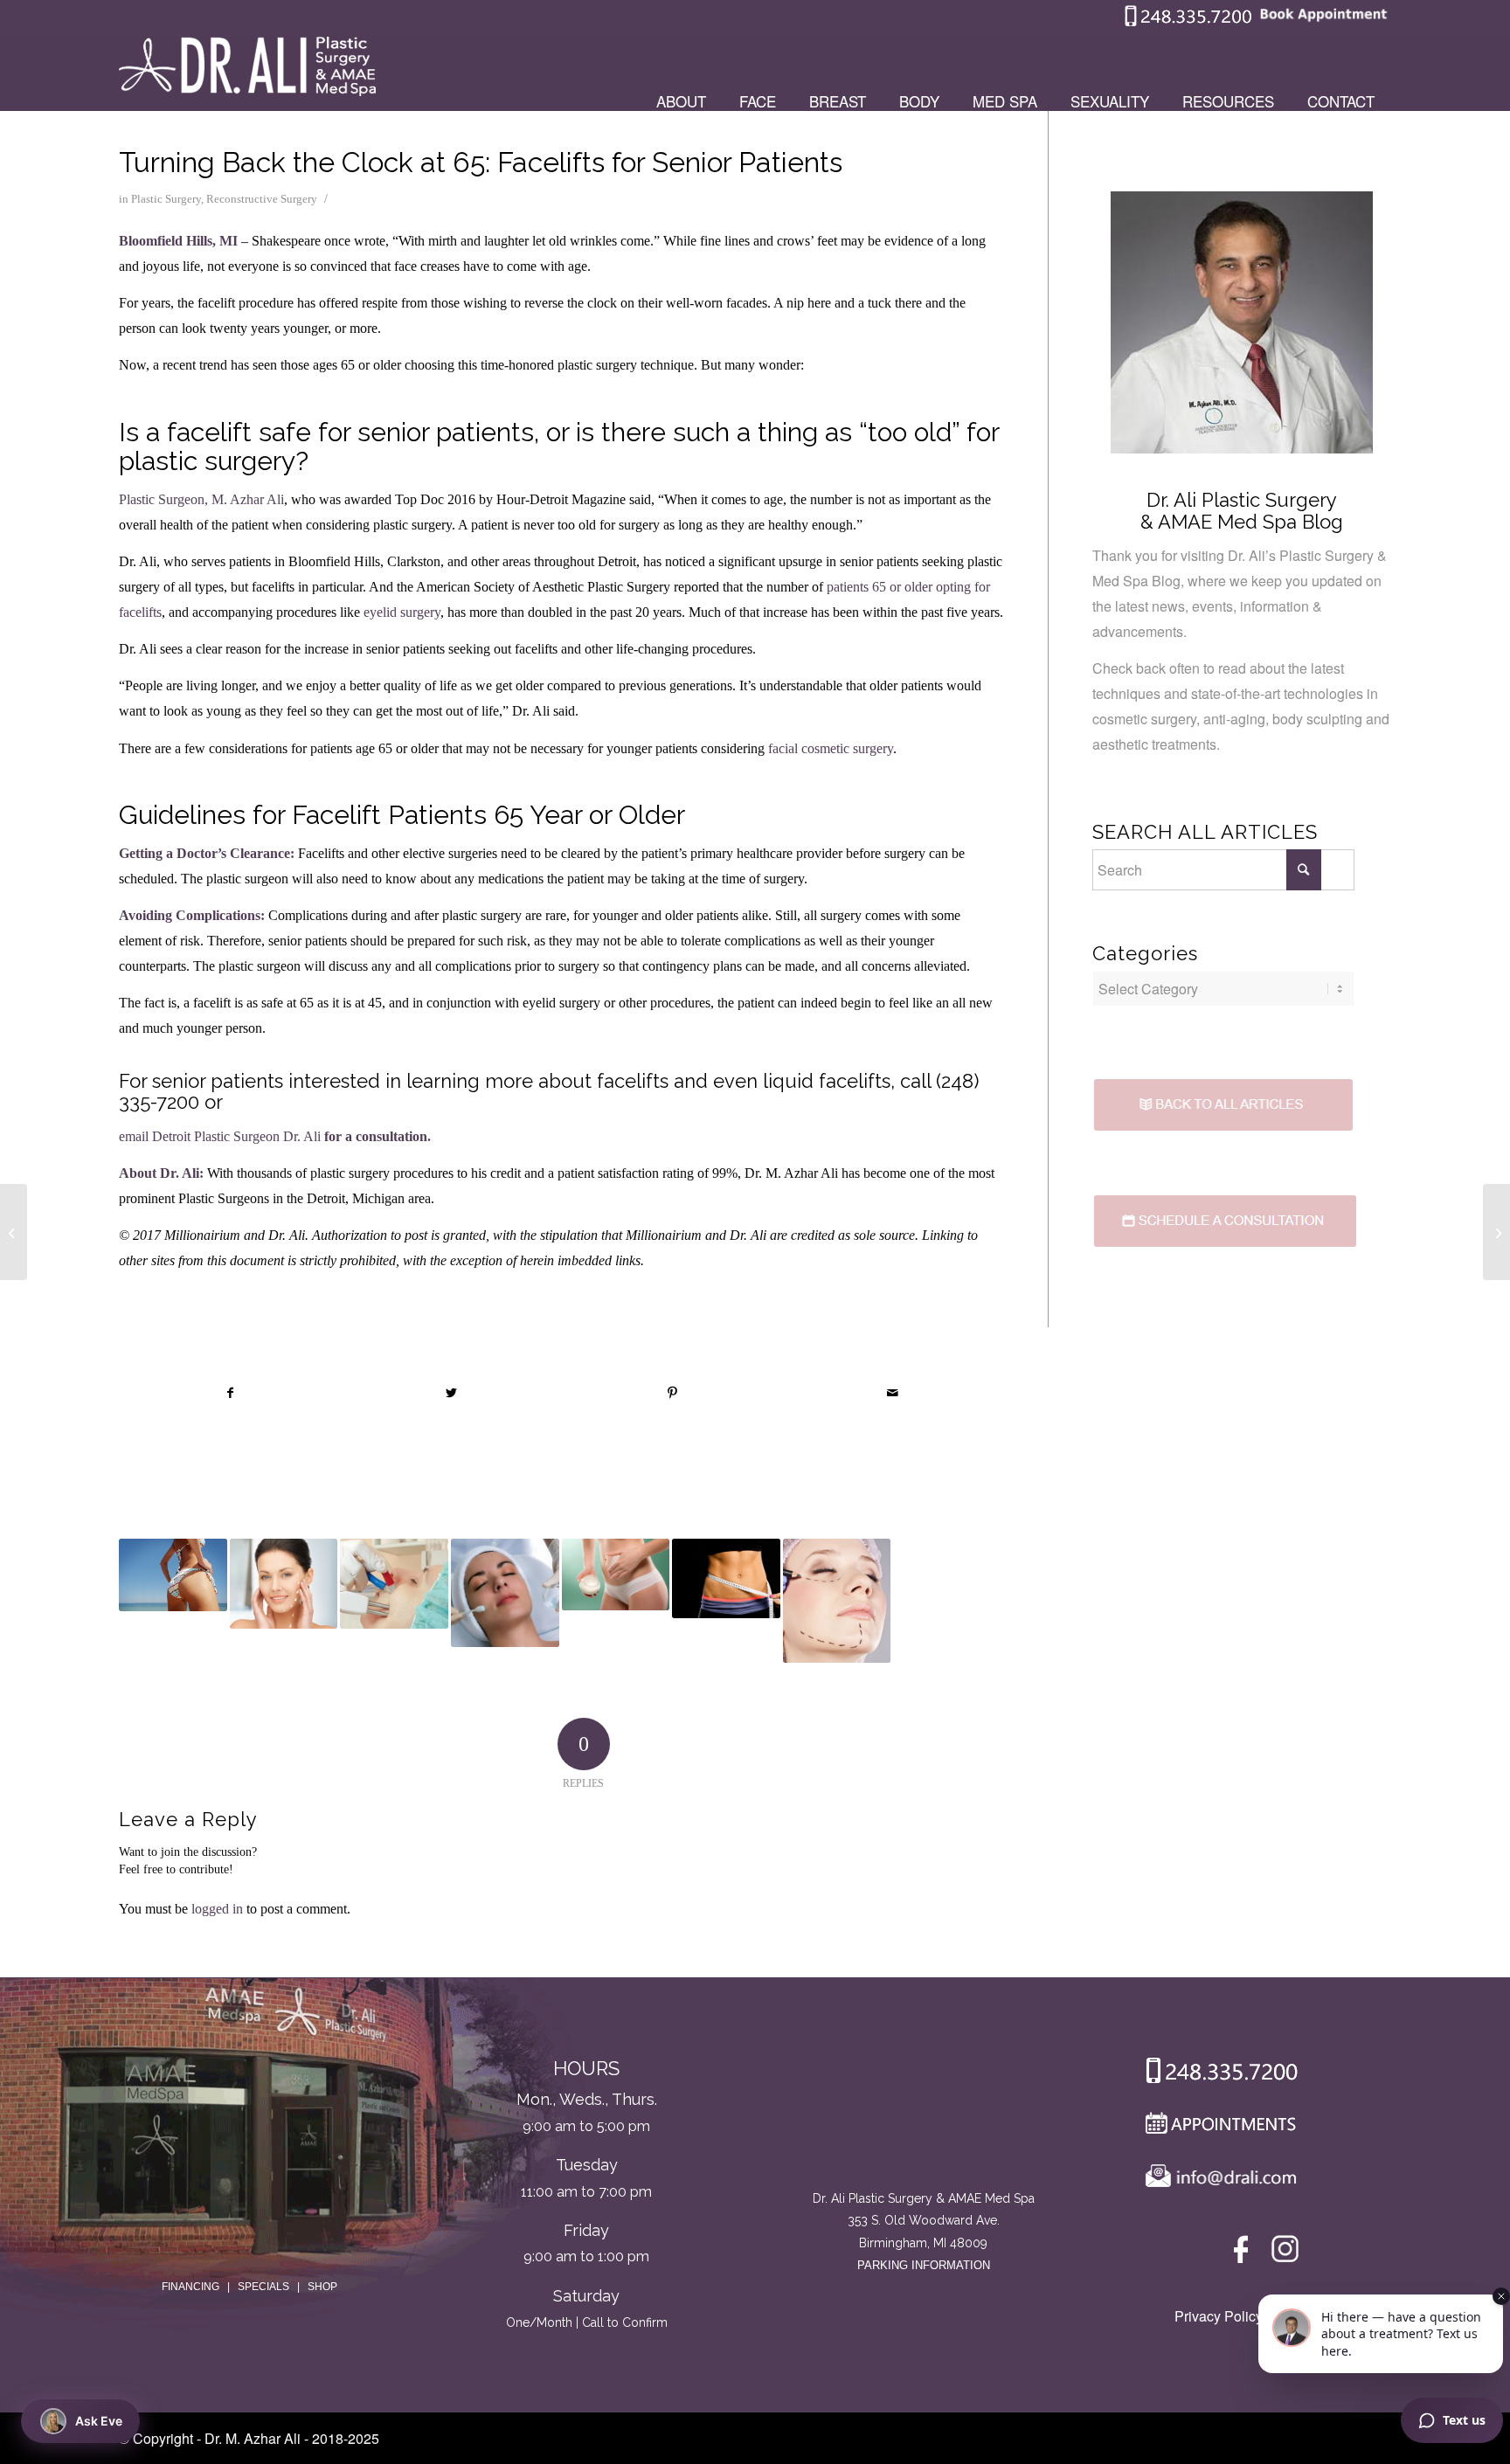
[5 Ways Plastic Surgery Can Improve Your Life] (284, 1584)
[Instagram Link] (1285, 2253)
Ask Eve (99, 2421)
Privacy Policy (1219, 2316)
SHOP (322, 2287)
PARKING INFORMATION (924, 2265)
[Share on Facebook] (230, 1393)
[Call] (1215, 2074)
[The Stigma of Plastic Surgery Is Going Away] (14, 1232)
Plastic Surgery (166, 199)
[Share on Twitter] (452, 1393)
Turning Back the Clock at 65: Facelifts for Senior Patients (481, 162)
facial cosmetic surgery (831, 748)
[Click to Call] (1188, 22)
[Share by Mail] (893, 1393)
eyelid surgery (402, 612)
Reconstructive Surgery (262, 199)
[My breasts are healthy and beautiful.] (1496, 1232)
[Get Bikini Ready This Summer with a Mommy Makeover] (173, 1575)
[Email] (1216, 2180)
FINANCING (190, 2287)
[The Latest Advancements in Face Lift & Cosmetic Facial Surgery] (837, 1601)
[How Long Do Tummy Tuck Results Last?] (726, 1578)
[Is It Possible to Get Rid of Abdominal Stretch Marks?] (616, 1575)
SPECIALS (263, 2287)
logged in (217, 1909)
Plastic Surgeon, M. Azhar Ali (201, 499)
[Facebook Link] (1244, 2253)
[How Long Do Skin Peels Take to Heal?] (505, 1593)
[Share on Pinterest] (673, 1393)
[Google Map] (924, 2115)
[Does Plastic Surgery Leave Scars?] (394, 1584)
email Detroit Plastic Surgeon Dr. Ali (220, 1136)
